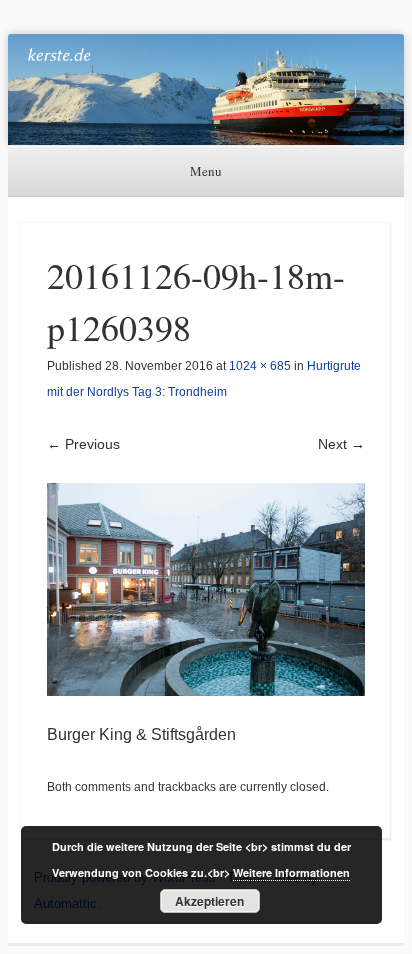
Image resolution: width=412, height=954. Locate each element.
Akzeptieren (209, 901)
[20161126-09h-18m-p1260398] (206, 589)
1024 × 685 (260, 366)
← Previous (83, 444)
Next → (341, 444)
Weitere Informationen (291, 872)
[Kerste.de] (206, 89)
